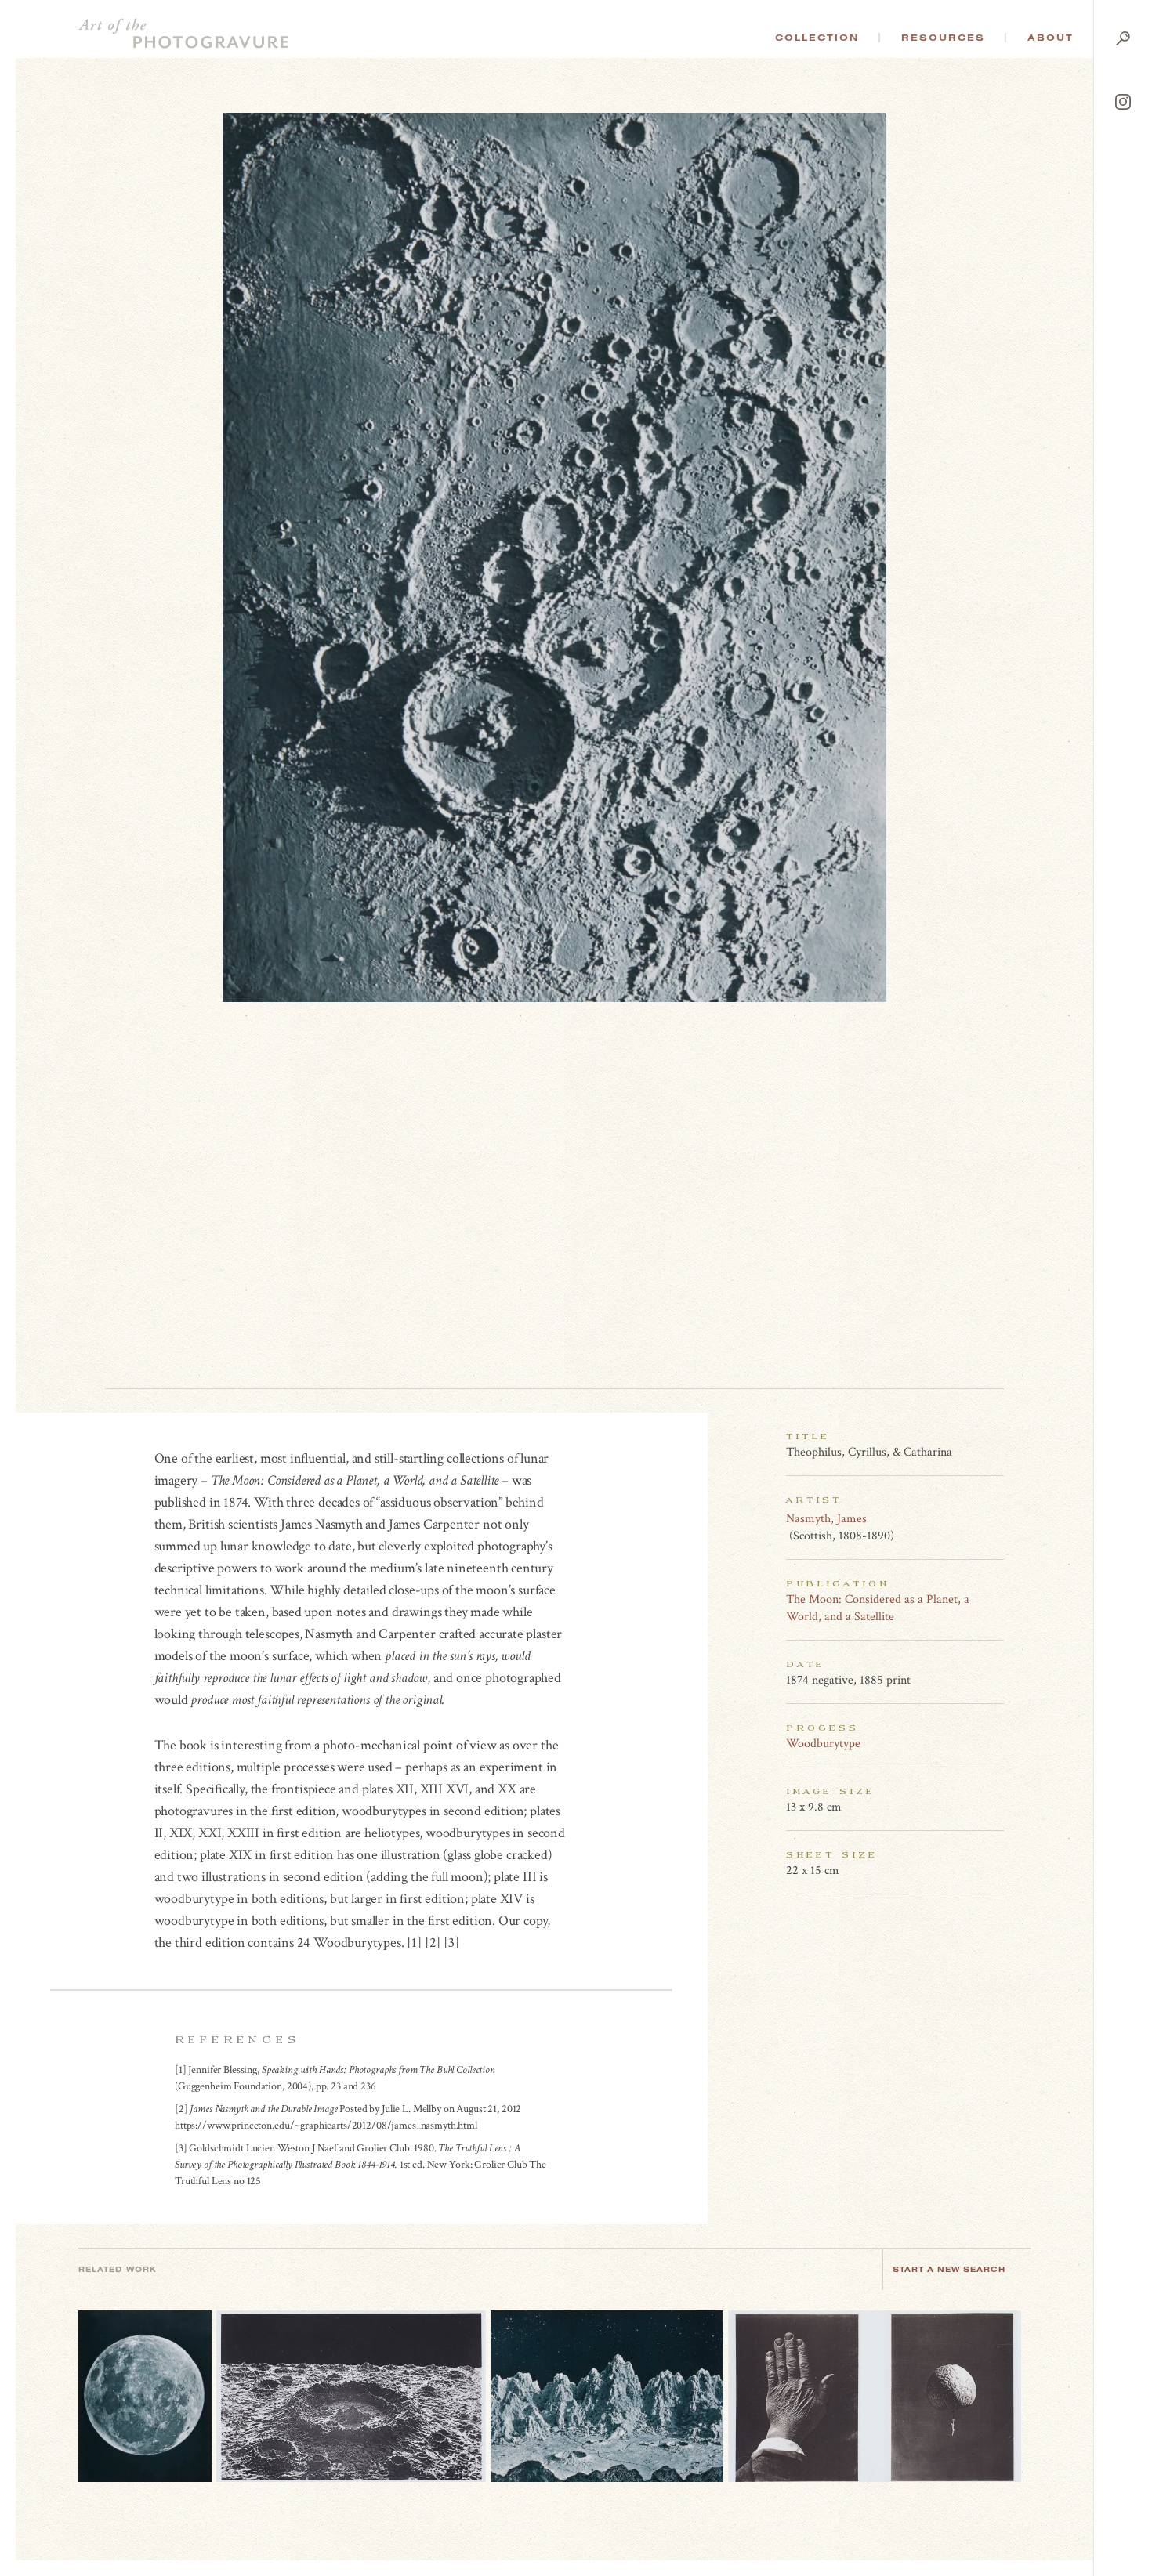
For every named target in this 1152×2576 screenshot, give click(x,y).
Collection (817, 38)
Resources (943, 38)
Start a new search (949, 2269)
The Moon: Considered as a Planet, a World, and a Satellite (878, 1608)
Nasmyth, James (826, 1519)
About (1051, 38)
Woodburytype (823, 1744)
